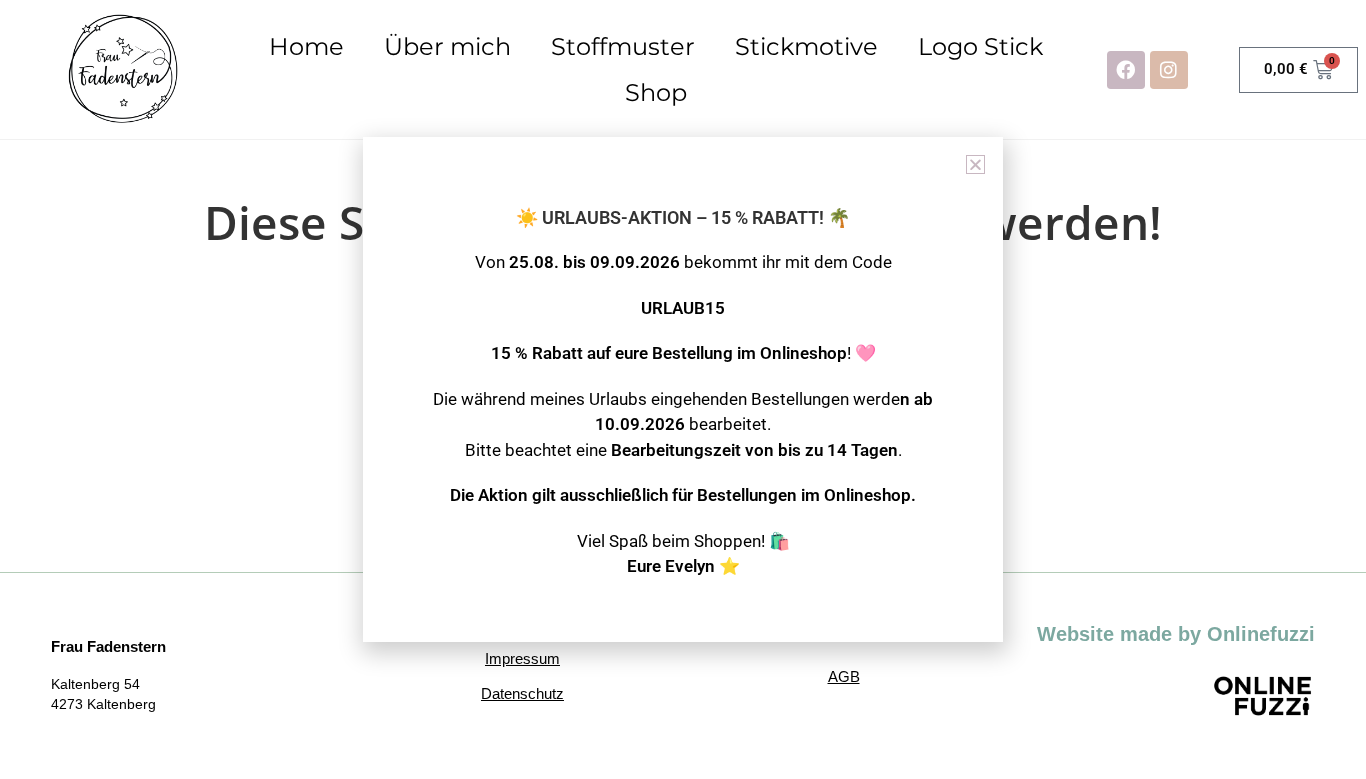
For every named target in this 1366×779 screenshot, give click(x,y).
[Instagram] (1169, 70)
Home (306, 46)
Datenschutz (522, 693)
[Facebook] (1126, 70)
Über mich (447, 46)
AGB (844, 676)
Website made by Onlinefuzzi (1176, 634)
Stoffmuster (623, 46)
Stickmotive (806, 46)
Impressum (522, 658)
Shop (656, 92)
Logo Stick (980, 46)
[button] (975, 164)
